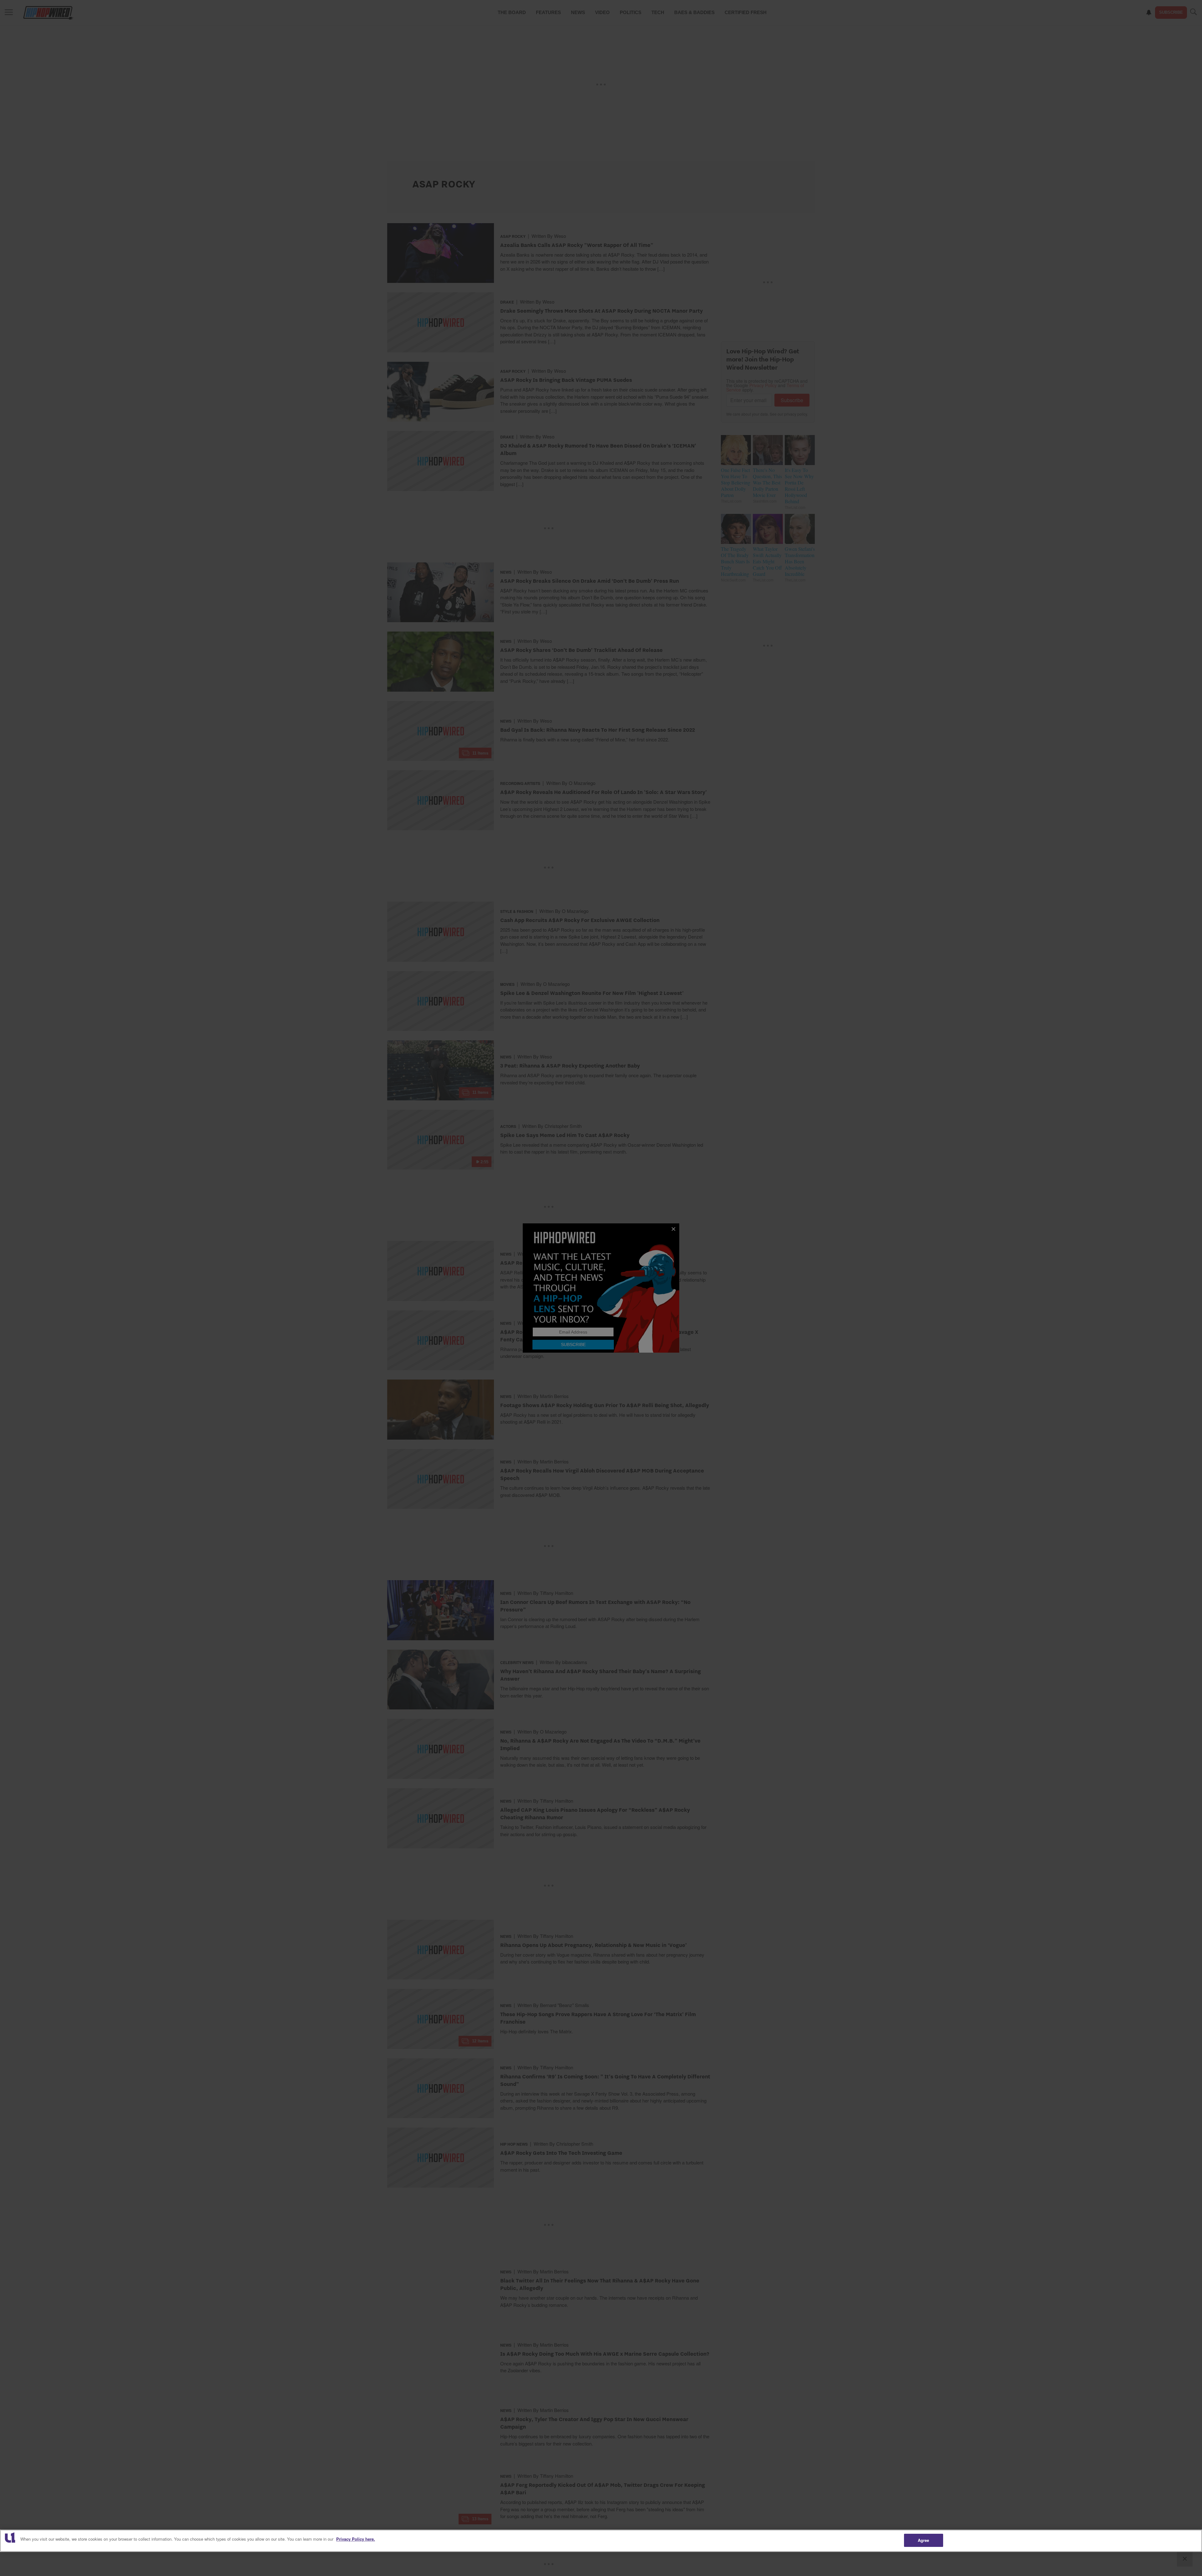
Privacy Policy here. (356, 2539)
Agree (924, 2540)
